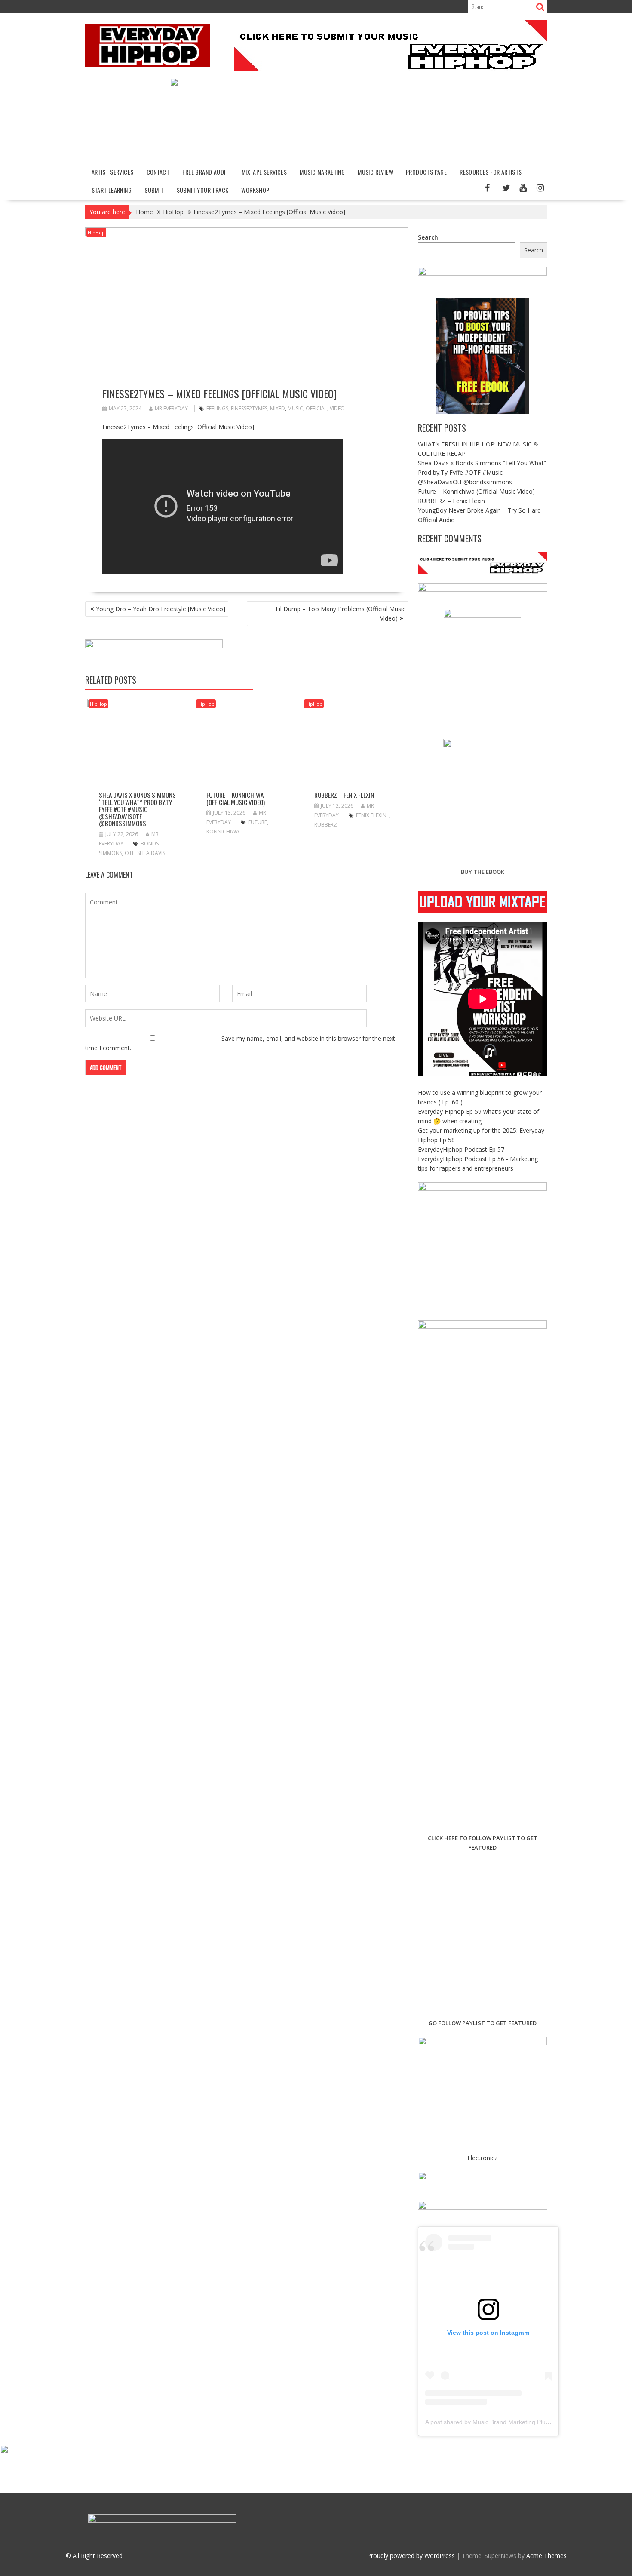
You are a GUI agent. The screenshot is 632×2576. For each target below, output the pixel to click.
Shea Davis (151, 853)
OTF (130, 853)
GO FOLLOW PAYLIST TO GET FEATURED (482, 2023)
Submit (154, 190)
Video (337, 408)
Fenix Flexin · (373, 815)
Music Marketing (322, 172)
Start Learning (112, 190)
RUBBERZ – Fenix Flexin (344, 795)
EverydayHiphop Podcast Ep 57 (461, 1149)
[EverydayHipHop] (316, 84)
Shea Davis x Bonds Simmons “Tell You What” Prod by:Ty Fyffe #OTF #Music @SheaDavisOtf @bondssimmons (137, 809)
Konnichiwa (223, 832)
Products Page (426, 172)
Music (295, 408)
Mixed (278, 408)
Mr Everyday (171, 408)
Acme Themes (546, 2556)
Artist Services (113, 172)
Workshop (255, 190)
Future (258, 822)
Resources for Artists (491, 172)
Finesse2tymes (249, 408)
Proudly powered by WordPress (411, 2556)
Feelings (217, 408)
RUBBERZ (326, 825)
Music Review (375, 172)
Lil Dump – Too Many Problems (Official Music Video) (341, 613)
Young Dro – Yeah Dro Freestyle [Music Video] (161, 609)
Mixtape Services (264, 172)
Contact (158, 172)
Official (316, 408)
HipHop (96, 232)
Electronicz (482, 2158)
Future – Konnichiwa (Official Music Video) (236, 798)
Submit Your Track (203, 190)
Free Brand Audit (205, 172)
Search (428, 237)
